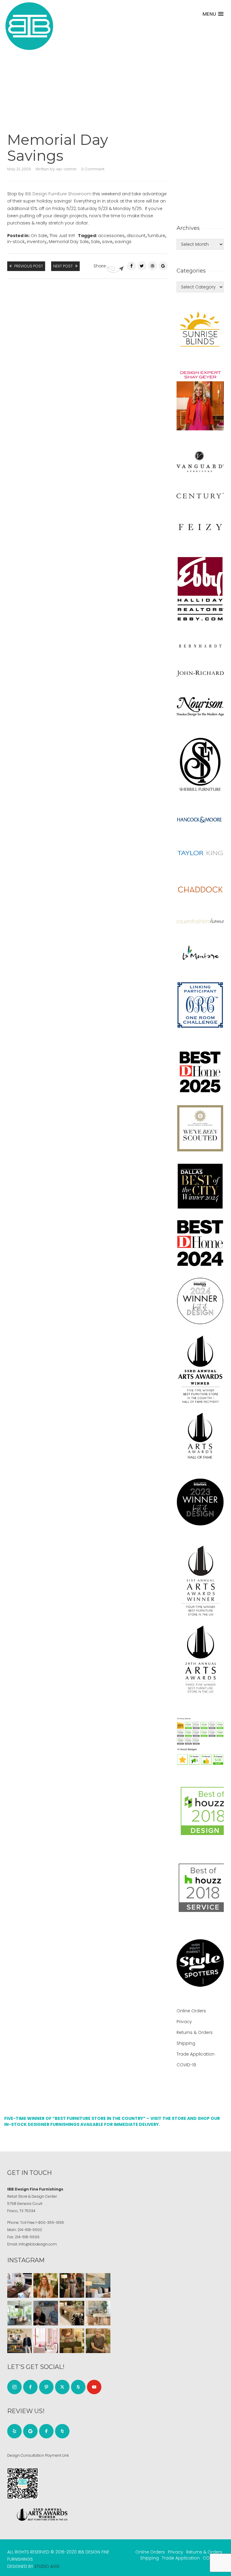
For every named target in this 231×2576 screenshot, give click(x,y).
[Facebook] (131, 266)
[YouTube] (94, 2387)
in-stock (16, 242)
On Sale (39, 236)
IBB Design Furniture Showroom (58, 194)
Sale (95, 242)
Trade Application (196, 2054)
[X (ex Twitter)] (62, 2387)
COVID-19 (186, 2065)
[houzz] (78, 2387)
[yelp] (14, 2431)
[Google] (30, 2431)
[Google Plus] (163, 266)
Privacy (184, 2022)
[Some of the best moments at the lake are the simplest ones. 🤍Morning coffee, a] (20, 2313)
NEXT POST (63, 266)
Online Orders (191, 2011)
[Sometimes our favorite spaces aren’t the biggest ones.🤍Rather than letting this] (46, 2341)
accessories (111, 236)
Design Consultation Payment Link (38, 2455)
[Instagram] (14, 2387)
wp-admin (66, 169)
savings (123, 242)
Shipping (186, 2043)
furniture (156, 236)
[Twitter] (142, 266)
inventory (37, 242)
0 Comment (93, 169)
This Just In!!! (62, 236)
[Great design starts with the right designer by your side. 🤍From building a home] (98, 2313)
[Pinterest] (152, 266)
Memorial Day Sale (69, 242)
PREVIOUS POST (29, 266)
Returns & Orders (195, 2032)
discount (136, 236)
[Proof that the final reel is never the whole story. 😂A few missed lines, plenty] (46, 2313)
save (107, 242)
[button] (213, 14)
